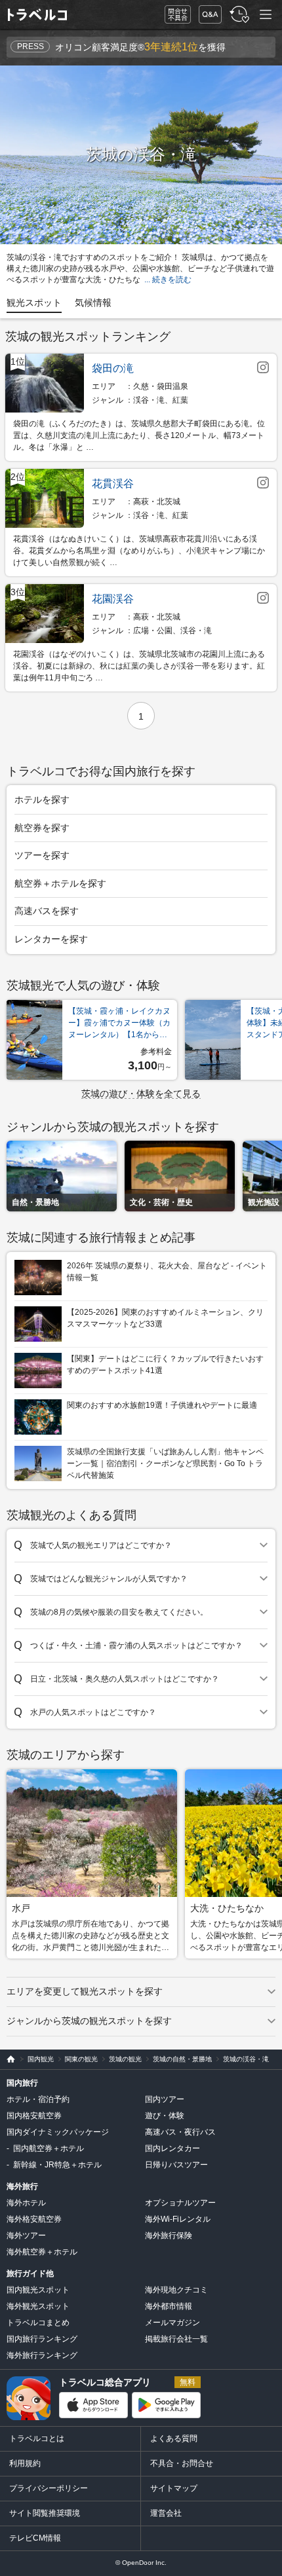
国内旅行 (22, 2083)
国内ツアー (165, 2099)
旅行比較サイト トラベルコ (8, 2059)
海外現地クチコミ (176, 2290)
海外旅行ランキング (42, 2355)
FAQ (207, 11)
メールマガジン (172, 2323)
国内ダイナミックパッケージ (58, 2132)
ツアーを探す (42, 855)
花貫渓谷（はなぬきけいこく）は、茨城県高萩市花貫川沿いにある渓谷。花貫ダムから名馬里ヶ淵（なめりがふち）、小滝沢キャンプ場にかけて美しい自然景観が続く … (139, 551)
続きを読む (172, 280)
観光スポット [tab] (34, 303)
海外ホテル (26, 2203)
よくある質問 (174, 2438)
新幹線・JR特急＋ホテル (57, 2165)
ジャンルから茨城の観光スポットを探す (89, 2021)
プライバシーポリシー (49, 2488)
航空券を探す (42, 828)
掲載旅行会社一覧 (176, 2339)
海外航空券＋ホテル (42, 2252)
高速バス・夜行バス (180, 2132)
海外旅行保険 (169, 2236)
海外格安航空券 (34, 2219)
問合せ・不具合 (173, 15)
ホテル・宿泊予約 (38, 2099)
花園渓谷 (113, 599)
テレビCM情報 (35, 2538)
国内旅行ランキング (42, 2339)
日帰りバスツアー (176, 2165)
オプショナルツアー (180, 2203)
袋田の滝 (113, 368)
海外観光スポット (38, 2306)
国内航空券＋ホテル (49, 2148)
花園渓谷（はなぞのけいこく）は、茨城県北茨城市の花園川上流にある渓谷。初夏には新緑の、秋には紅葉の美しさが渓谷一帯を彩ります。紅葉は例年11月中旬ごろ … (139, 666)
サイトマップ (174, 2488)
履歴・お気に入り (238, 15)
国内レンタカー (172, 2148)
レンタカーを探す (51, 939)
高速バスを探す (47, 911)
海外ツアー (26, 2236)
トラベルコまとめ (38, 2323)
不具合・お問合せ (182, 2463)
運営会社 (166, 2513)
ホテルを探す (42, 800)
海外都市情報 (169, 2306)
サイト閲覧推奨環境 (45, 2513)
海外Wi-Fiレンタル (178, 2219)
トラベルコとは (37, 2438)
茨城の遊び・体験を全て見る (141, 1094)
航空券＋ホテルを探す (60, 883)
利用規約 (25, 2463)
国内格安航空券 (34, 2116)
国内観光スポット (38, 2290)
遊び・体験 (165, 2116)
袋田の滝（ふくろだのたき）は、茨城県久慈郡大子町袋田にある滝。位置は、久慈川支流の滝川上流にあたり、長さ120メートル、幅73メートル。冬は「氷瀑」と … (139, 435)
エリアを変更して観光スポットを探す (85, 1991)
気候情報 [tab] (93, 303)
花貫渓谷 (113, 484)
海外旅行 (22, 2186)
